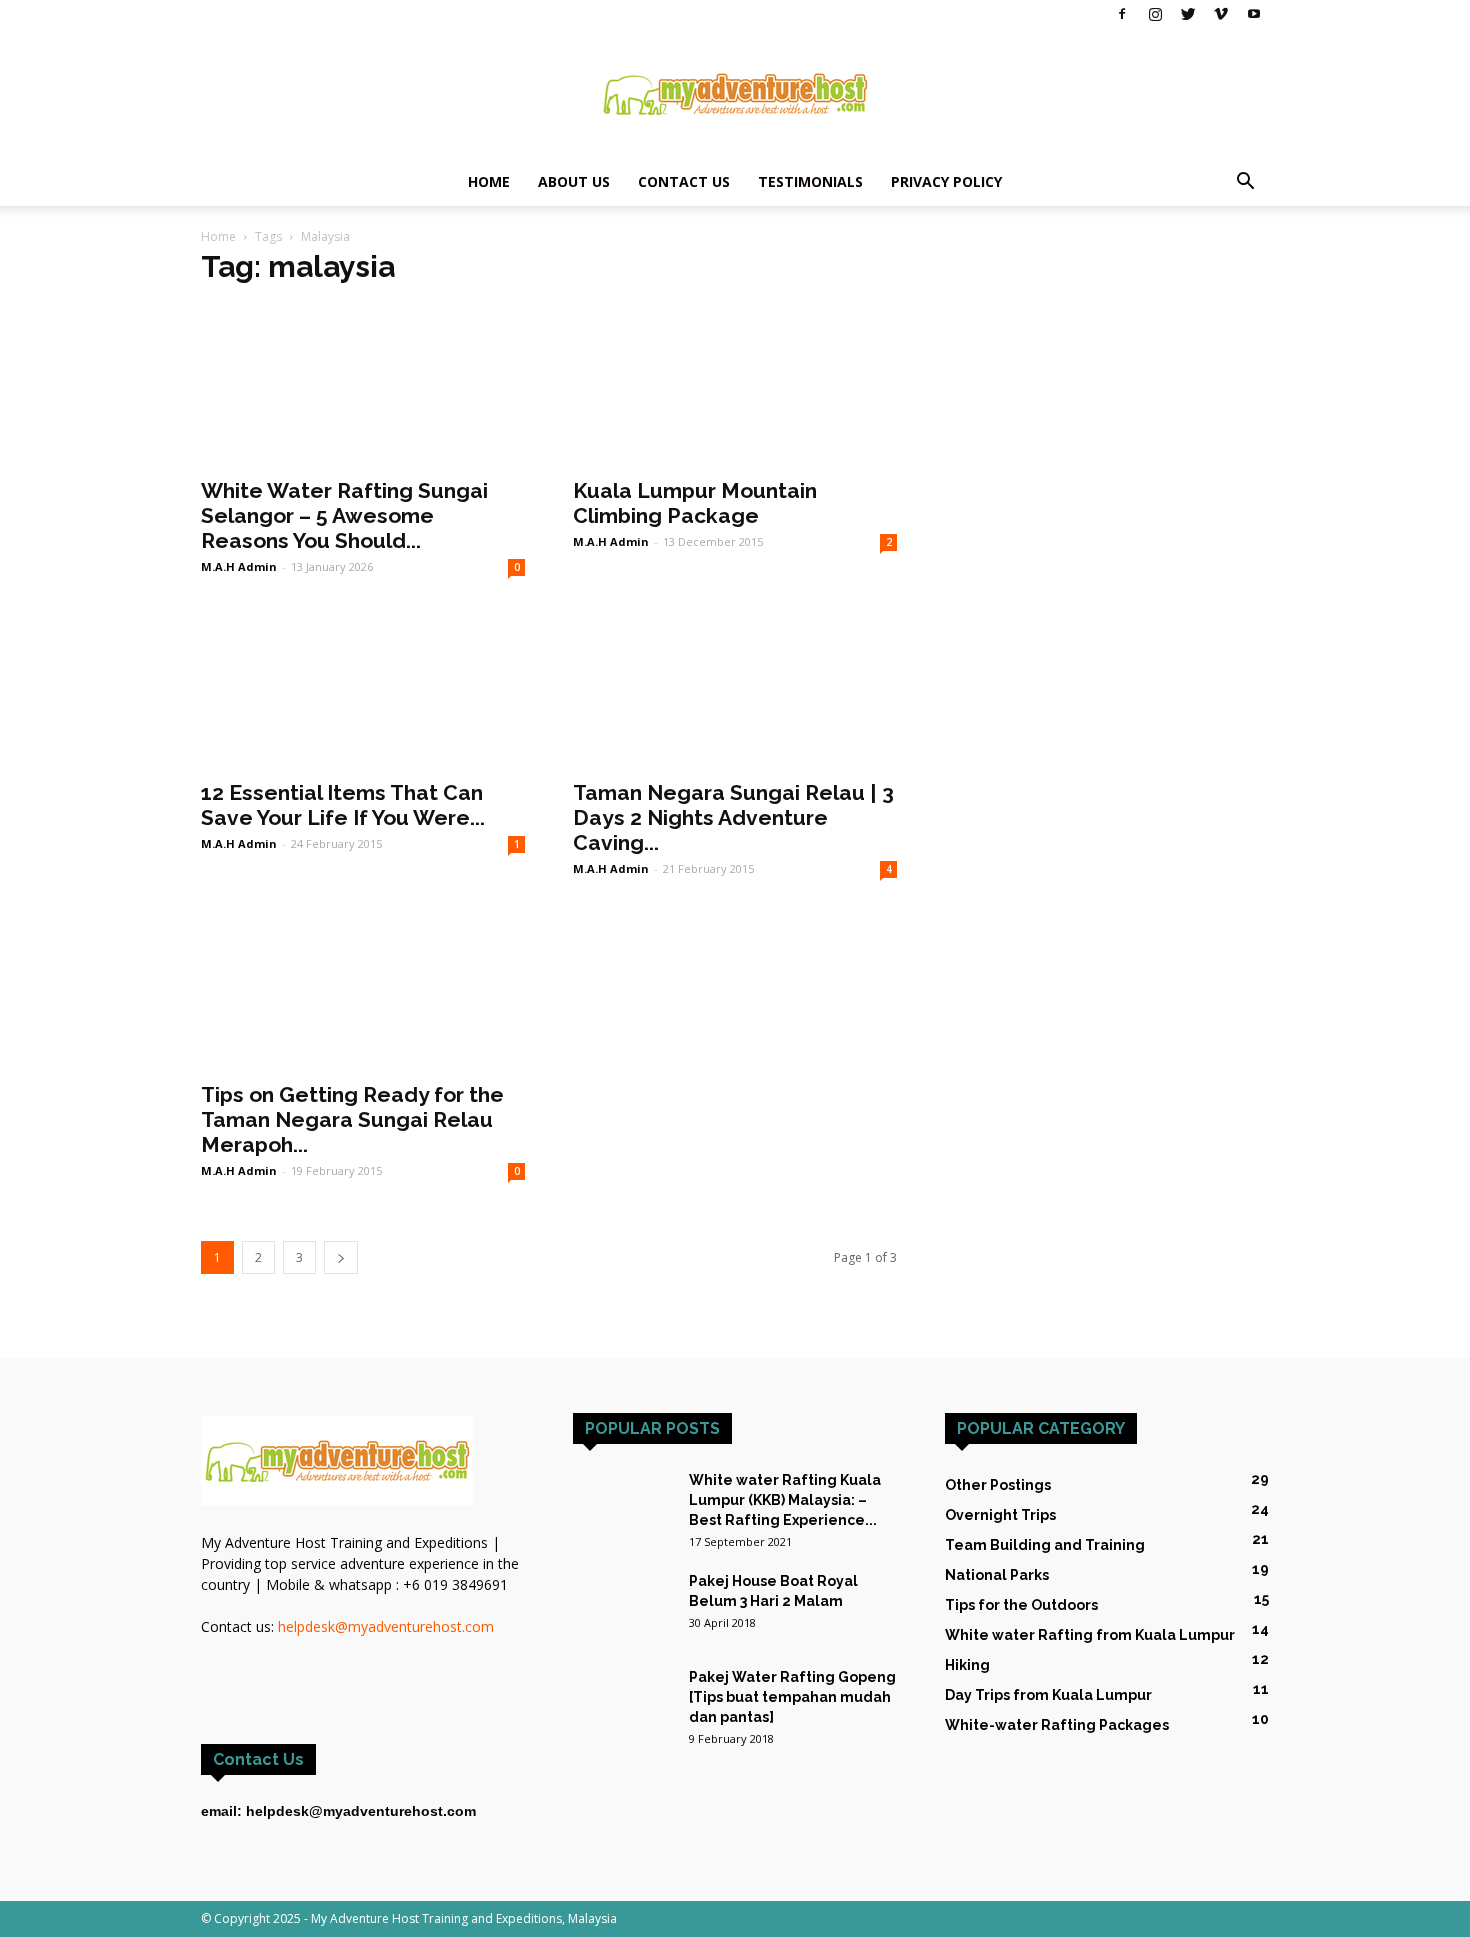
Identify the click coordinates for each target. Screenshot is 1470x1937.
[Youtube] (1254, 14)
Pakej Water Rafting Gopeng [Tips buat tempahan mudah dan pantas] (792, 1697)
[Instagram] (1155, 14)
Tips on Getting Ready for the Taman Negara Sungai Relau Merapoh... (352, 1119)
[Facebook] (1122, 14)
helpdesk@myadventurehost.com (386, 1626)
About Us (574, 181)
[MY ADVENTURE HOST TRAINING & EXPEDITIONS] (735, 94)
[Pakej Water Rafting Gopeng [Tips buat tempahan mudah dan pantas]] (623, 1691)
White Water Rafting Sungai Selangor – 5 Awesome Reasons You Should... (344, 515)
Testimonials (810, 181)
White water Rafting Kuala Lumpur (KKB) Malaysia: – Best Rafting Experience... (785, 1500)
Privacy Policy (946, 181)
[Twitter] (1188, 14)
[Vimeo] (1221, 14)
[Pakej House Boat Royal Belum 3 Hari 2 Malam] (623, 1605)
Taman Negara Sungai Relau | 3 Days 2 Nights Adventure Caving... (733, 817)
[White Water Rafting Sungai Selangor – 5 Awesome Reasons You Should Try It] (363, 385)
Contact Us (684, 181)
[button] (1245, 183)
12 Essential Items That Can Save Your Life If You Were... (343, 805)
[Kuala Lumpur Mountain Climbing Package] (735, 385)
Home (489, 181)
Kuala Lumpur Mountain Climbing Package (695, 503)
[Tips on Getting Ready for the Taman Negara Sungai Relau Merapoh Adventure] (363, 989)
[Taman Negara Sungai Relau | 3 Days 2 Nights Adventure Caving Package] (735, 687)
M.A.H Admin (239, 566)
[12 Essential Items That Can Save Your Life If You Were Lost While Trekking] (363, 687)
